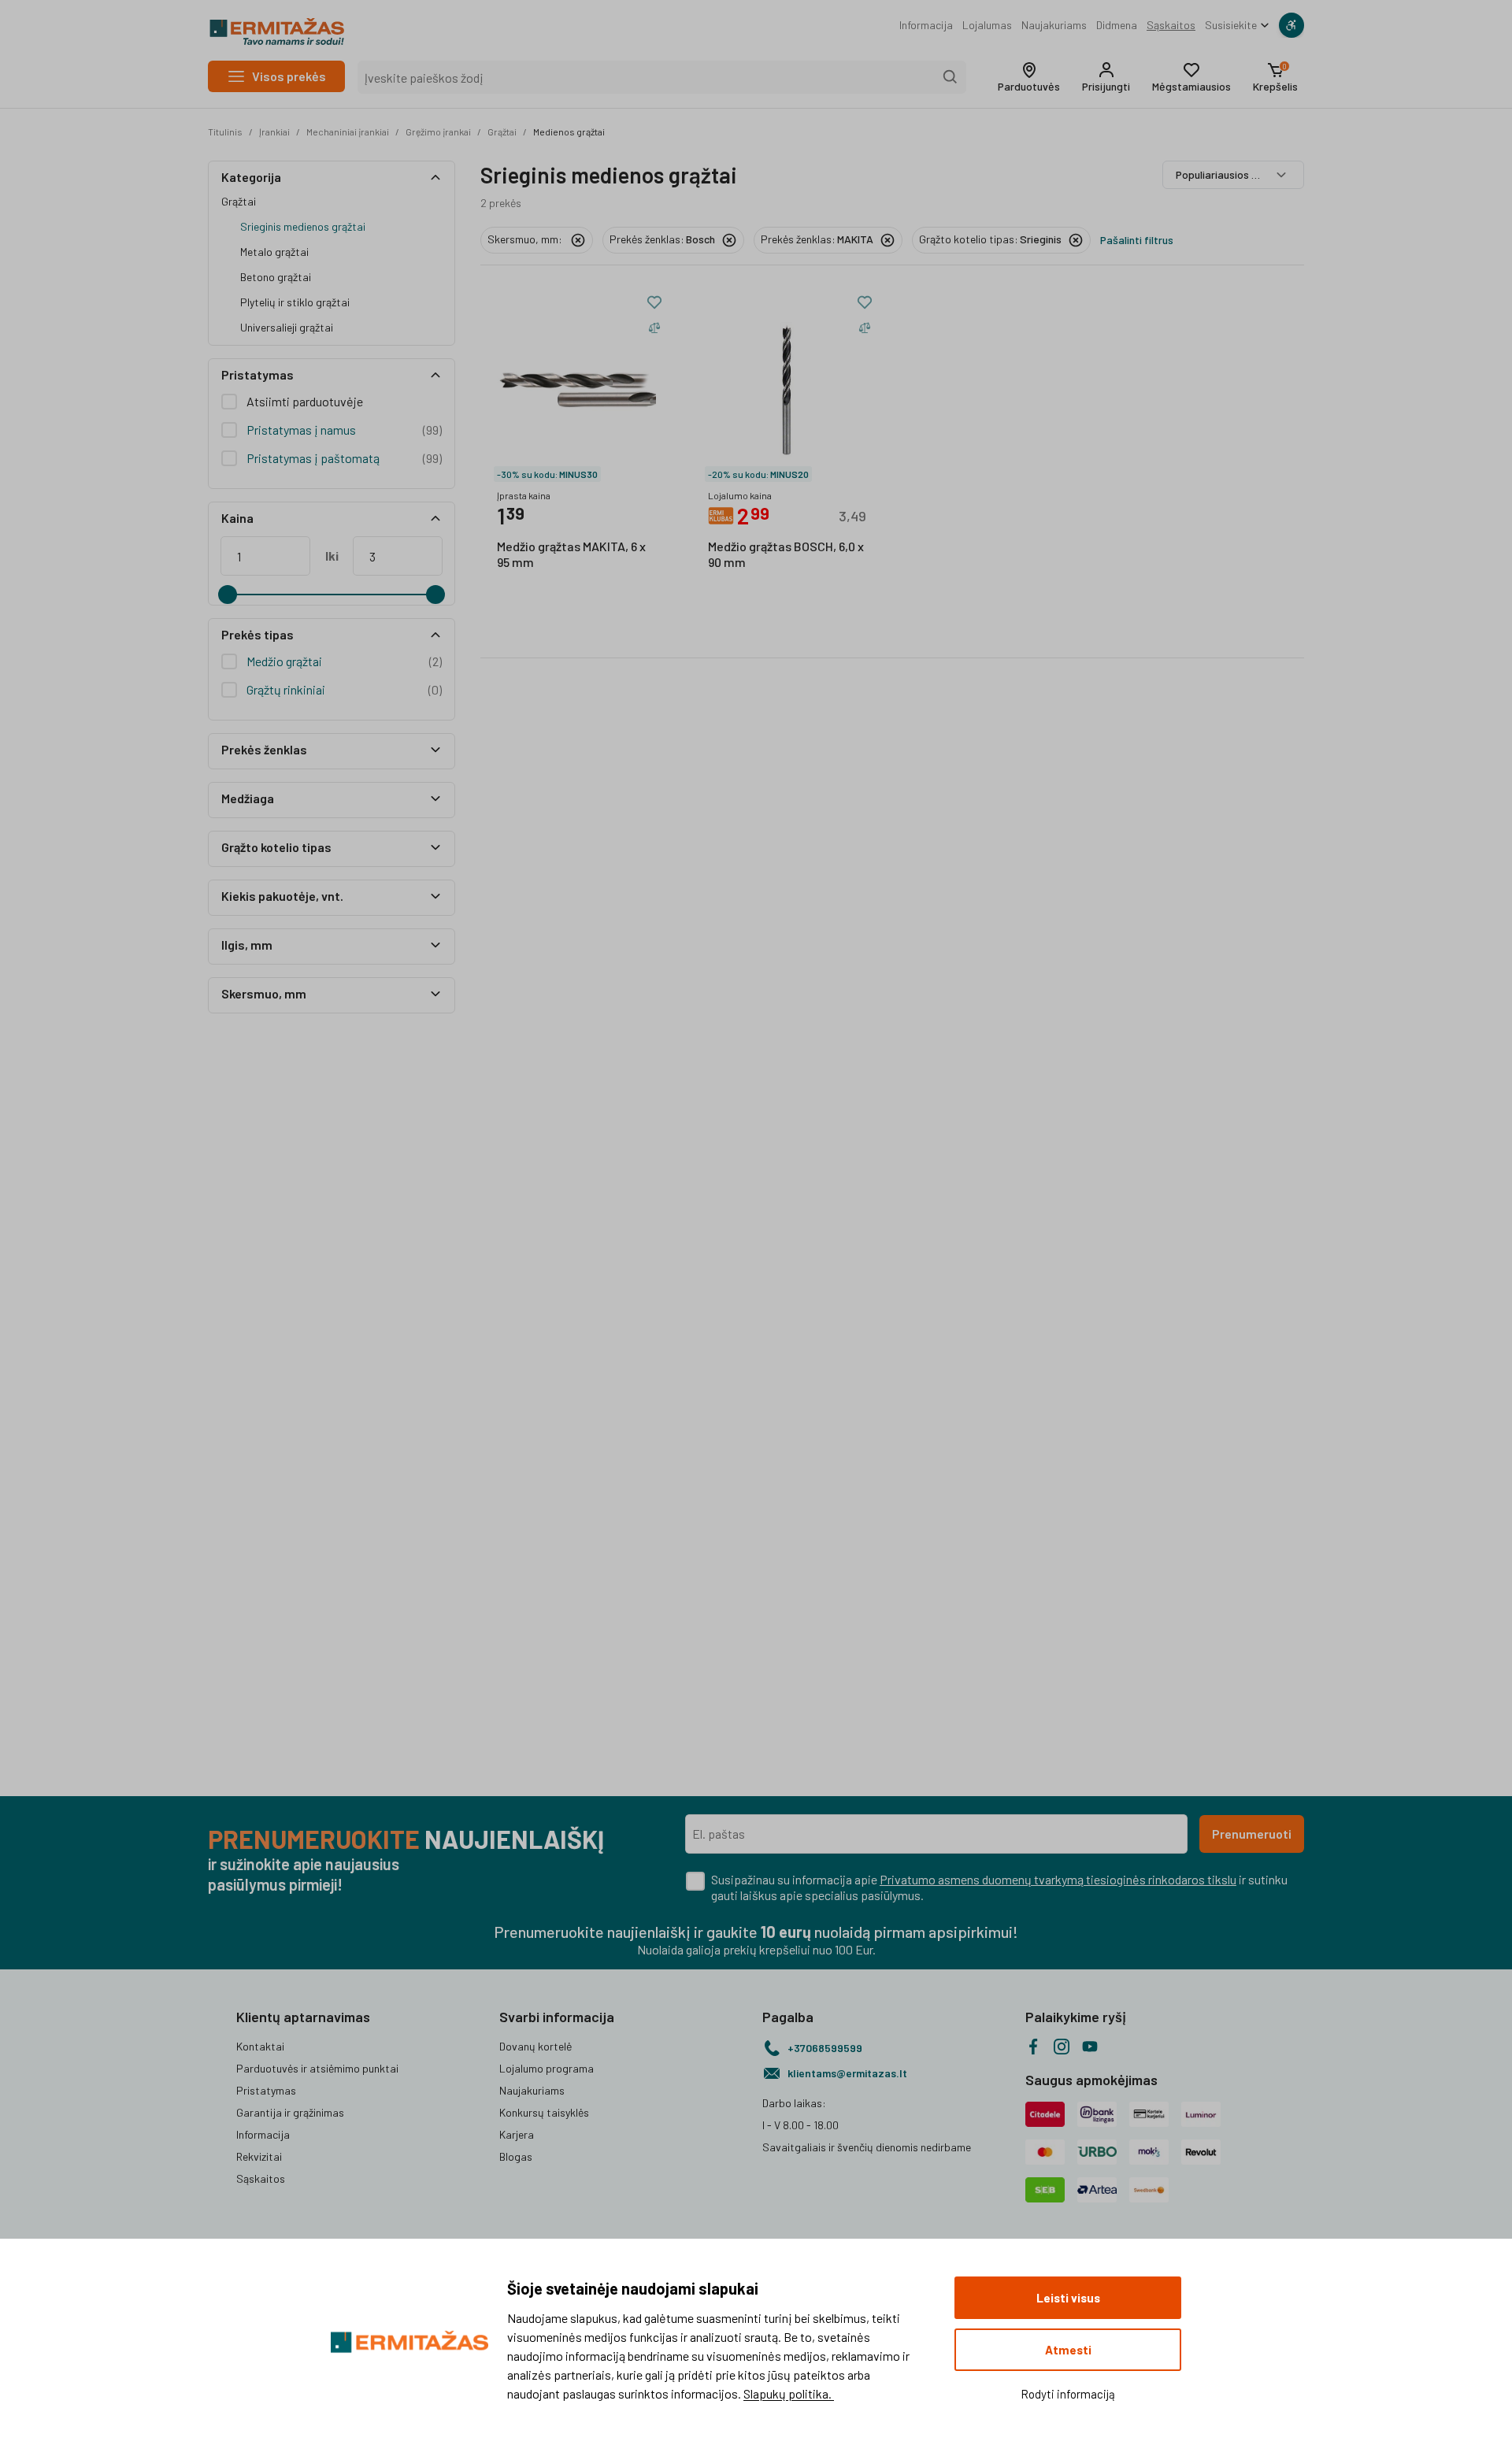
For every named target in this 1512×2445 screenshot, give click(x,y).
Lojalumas (987, 25)
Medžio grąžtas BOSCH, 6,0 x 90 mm (786, 554)
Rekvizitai (259, 2156)
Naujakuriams (1054, 25)
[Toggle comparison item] (654, 328)
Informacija (926, 25)
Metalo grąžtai (274, 252)
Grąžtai (502, 132)
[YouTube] (1090, 2047)
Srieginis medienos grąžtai (303, 226)
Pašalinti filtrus (1137, 240)
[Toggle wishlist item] (654, 302)
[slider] (228, 595)
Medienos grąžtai (569, 132)
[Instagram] (1062, 2047)
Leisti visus (1068, 2298)
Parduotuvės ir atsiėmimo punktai (317, 2068)
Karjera (517, 2134)
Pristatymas (266, 2090)
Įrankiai (274, 132)
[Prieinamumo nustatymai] (1291, 25)
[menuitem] (926, 25)
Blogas (516, 2156)
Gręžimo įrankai (438, 132)
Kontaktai (260, 2046)
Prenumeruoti (1252, 1834)
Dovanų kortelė (535, 2046)
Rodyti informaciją (1068, 2394)
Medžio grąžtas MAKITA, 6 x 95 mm (571, 554)
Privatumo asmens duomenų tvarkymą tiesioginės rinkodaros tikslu (1058, 1879)
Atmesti (1068, 2350)
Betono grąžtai (276, 277)
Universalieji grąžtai (287, 327)
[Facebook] (1033, 2047)
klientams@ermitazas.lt (847, 2073)
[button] (1029, 77)
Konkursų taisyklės (544, 2112)
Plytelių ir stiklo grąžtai (295, 302)
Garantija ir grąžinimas (290, 2112)
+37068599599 (825, 2048)
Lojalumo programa (547, 2068)
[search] (951, 77)
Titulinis (225, 132)
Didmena (1117, 25)
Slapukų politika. (789, 2393)
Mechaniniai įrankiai (348, 132)
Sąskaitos (1171, 25)
